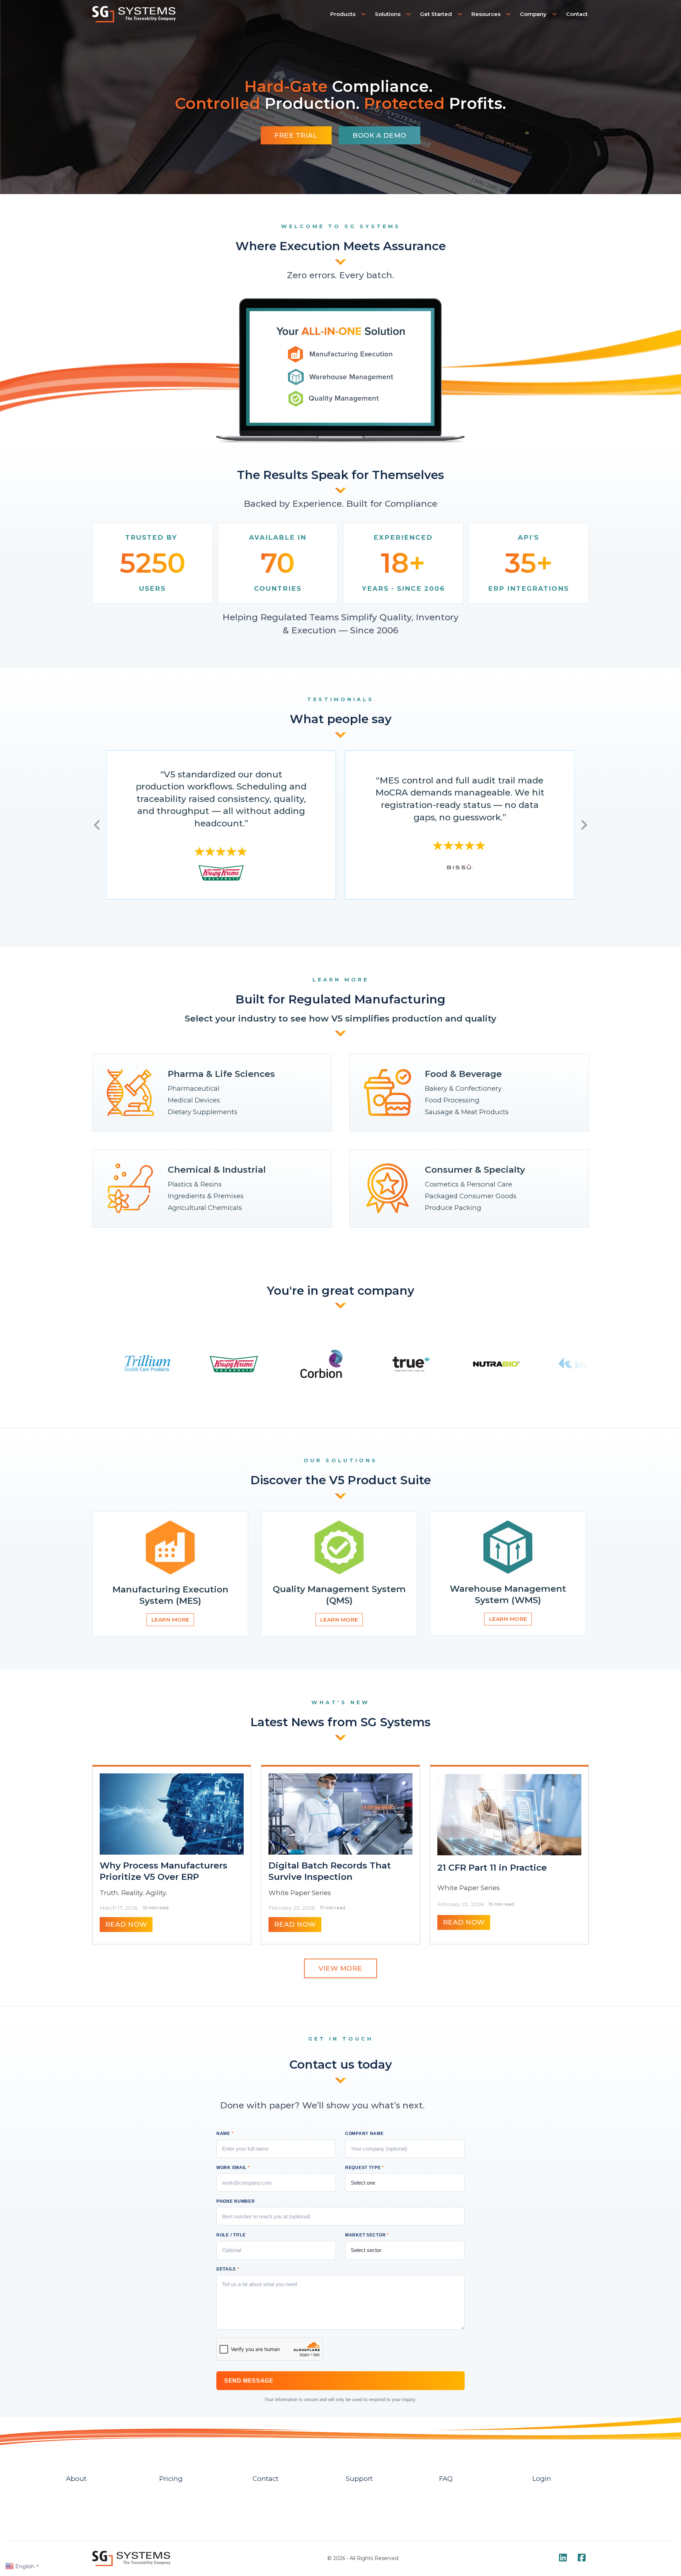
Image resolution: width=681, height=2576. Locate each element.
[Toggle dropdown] (364, 14)
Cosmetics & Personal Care (469, 1184)
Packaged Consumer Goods (471, 1196)
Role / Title (231, 2235)
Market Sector (367, 2235)
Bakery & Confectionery (463, 1088)
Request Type (365, 2168)
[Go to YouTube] (563, 2558)
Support (359, 2479)
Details (228, 2269)
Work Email (233, 2168)
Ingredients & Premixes (206, 1196)
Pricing (171, 2479)
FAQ (446, 2479)
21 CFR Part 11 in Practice (492, 1867)
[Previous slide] (98, 825)
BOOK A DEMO (380, 135)
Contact (577, 14)
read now (126, 1924)
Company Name (364, 2134)
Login (542, 2479)
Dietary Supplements (203, 1112)
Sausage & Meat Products (467, 1112)
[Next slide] (583, 825)
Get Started (436, 14)
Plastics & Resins (195, 1184)
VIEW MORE (340, 1968)
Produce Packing (453, 1208)
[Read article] (172, 1814)
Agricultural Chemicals (205, 1208)
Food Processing (452, 1100)
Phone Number (236, 2201)
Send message (249, 2381)
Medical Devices (194, 1100)
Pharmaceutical (194, 1088)
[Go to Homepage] (134, 14)
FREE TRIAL (296, 135)
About (76, 2479)
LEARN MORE (170, 1620)
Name (225, 2134)
